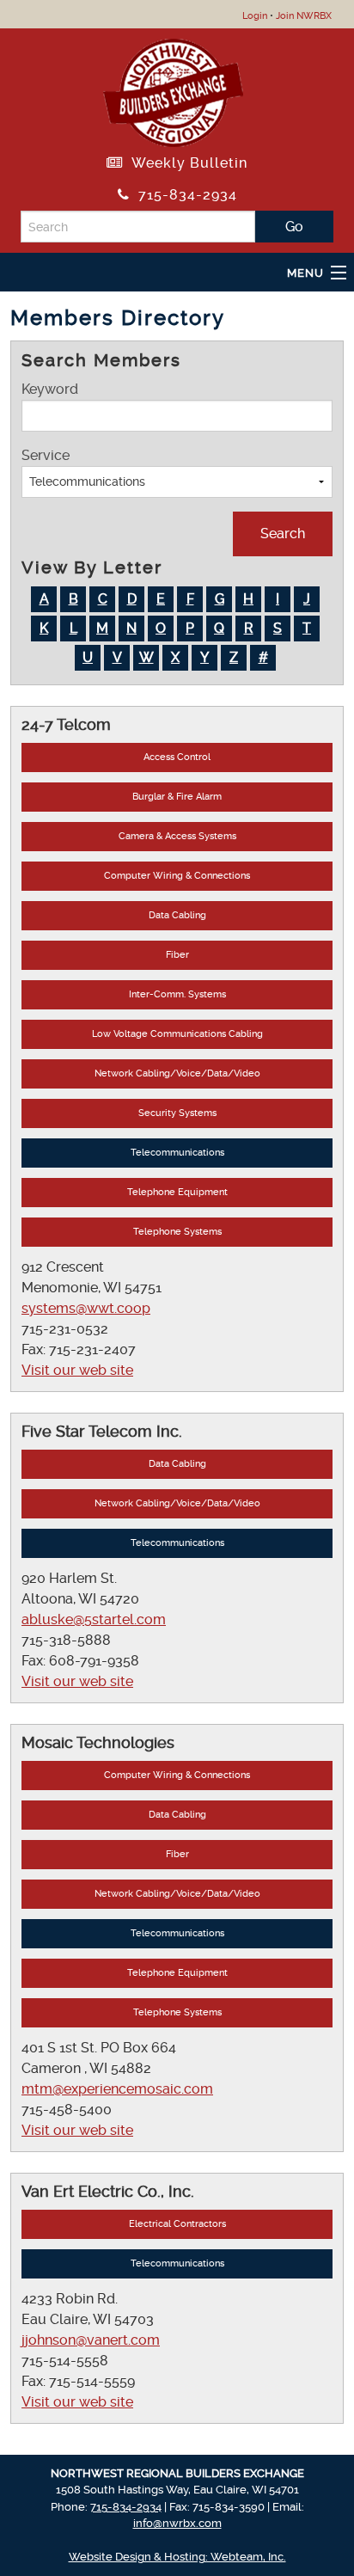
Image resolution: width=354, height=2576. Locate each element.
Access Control (177, 757)
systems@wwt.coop (86, 1308)
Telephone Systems (177, 1232)
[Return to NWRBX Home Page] (173, 90)
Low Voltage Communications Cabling (177, 1034)
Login (255, 16)
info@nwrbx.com (177, 2523)
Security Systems (177, 1113)
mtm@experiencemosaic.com (117, 2089)
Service (46, 455)
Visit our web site (77, 1370)
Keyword (50, 389)
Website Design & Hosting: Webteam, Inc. (177, 2557)
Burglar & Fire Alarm (177, 797)
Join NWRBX (304, 16)
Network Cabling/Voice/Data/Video (177, 1073)
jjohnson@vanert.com (91, 2340)
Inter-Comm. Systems (177, 994)
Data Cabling (177, 915)
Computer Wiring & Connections (177, 876)
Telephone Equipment (177, 1192)
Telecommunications (177, 1153)
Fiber (177, 955)
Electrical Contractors (177, 2224)
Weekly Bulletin (185, 163)
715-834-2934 (183, 195)
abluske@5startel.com (94, 1619)
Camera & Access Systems (177, 836)
